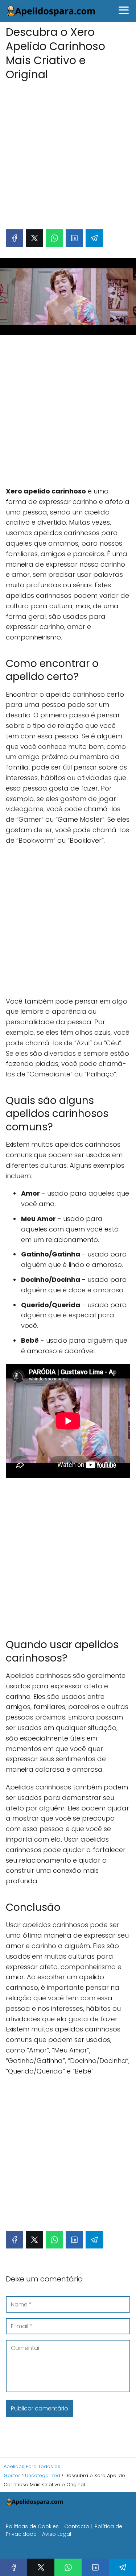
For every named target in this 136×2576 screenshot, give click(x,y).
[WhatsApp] (54, 238)
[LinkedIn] (74, 238)
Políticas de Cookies (32, 2526)
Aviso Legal (57, 2534)
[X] (34, 238)
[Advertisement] (68, 151)
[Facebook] (15, 238)
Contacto (77, 2526)
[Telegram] (94, 238)
